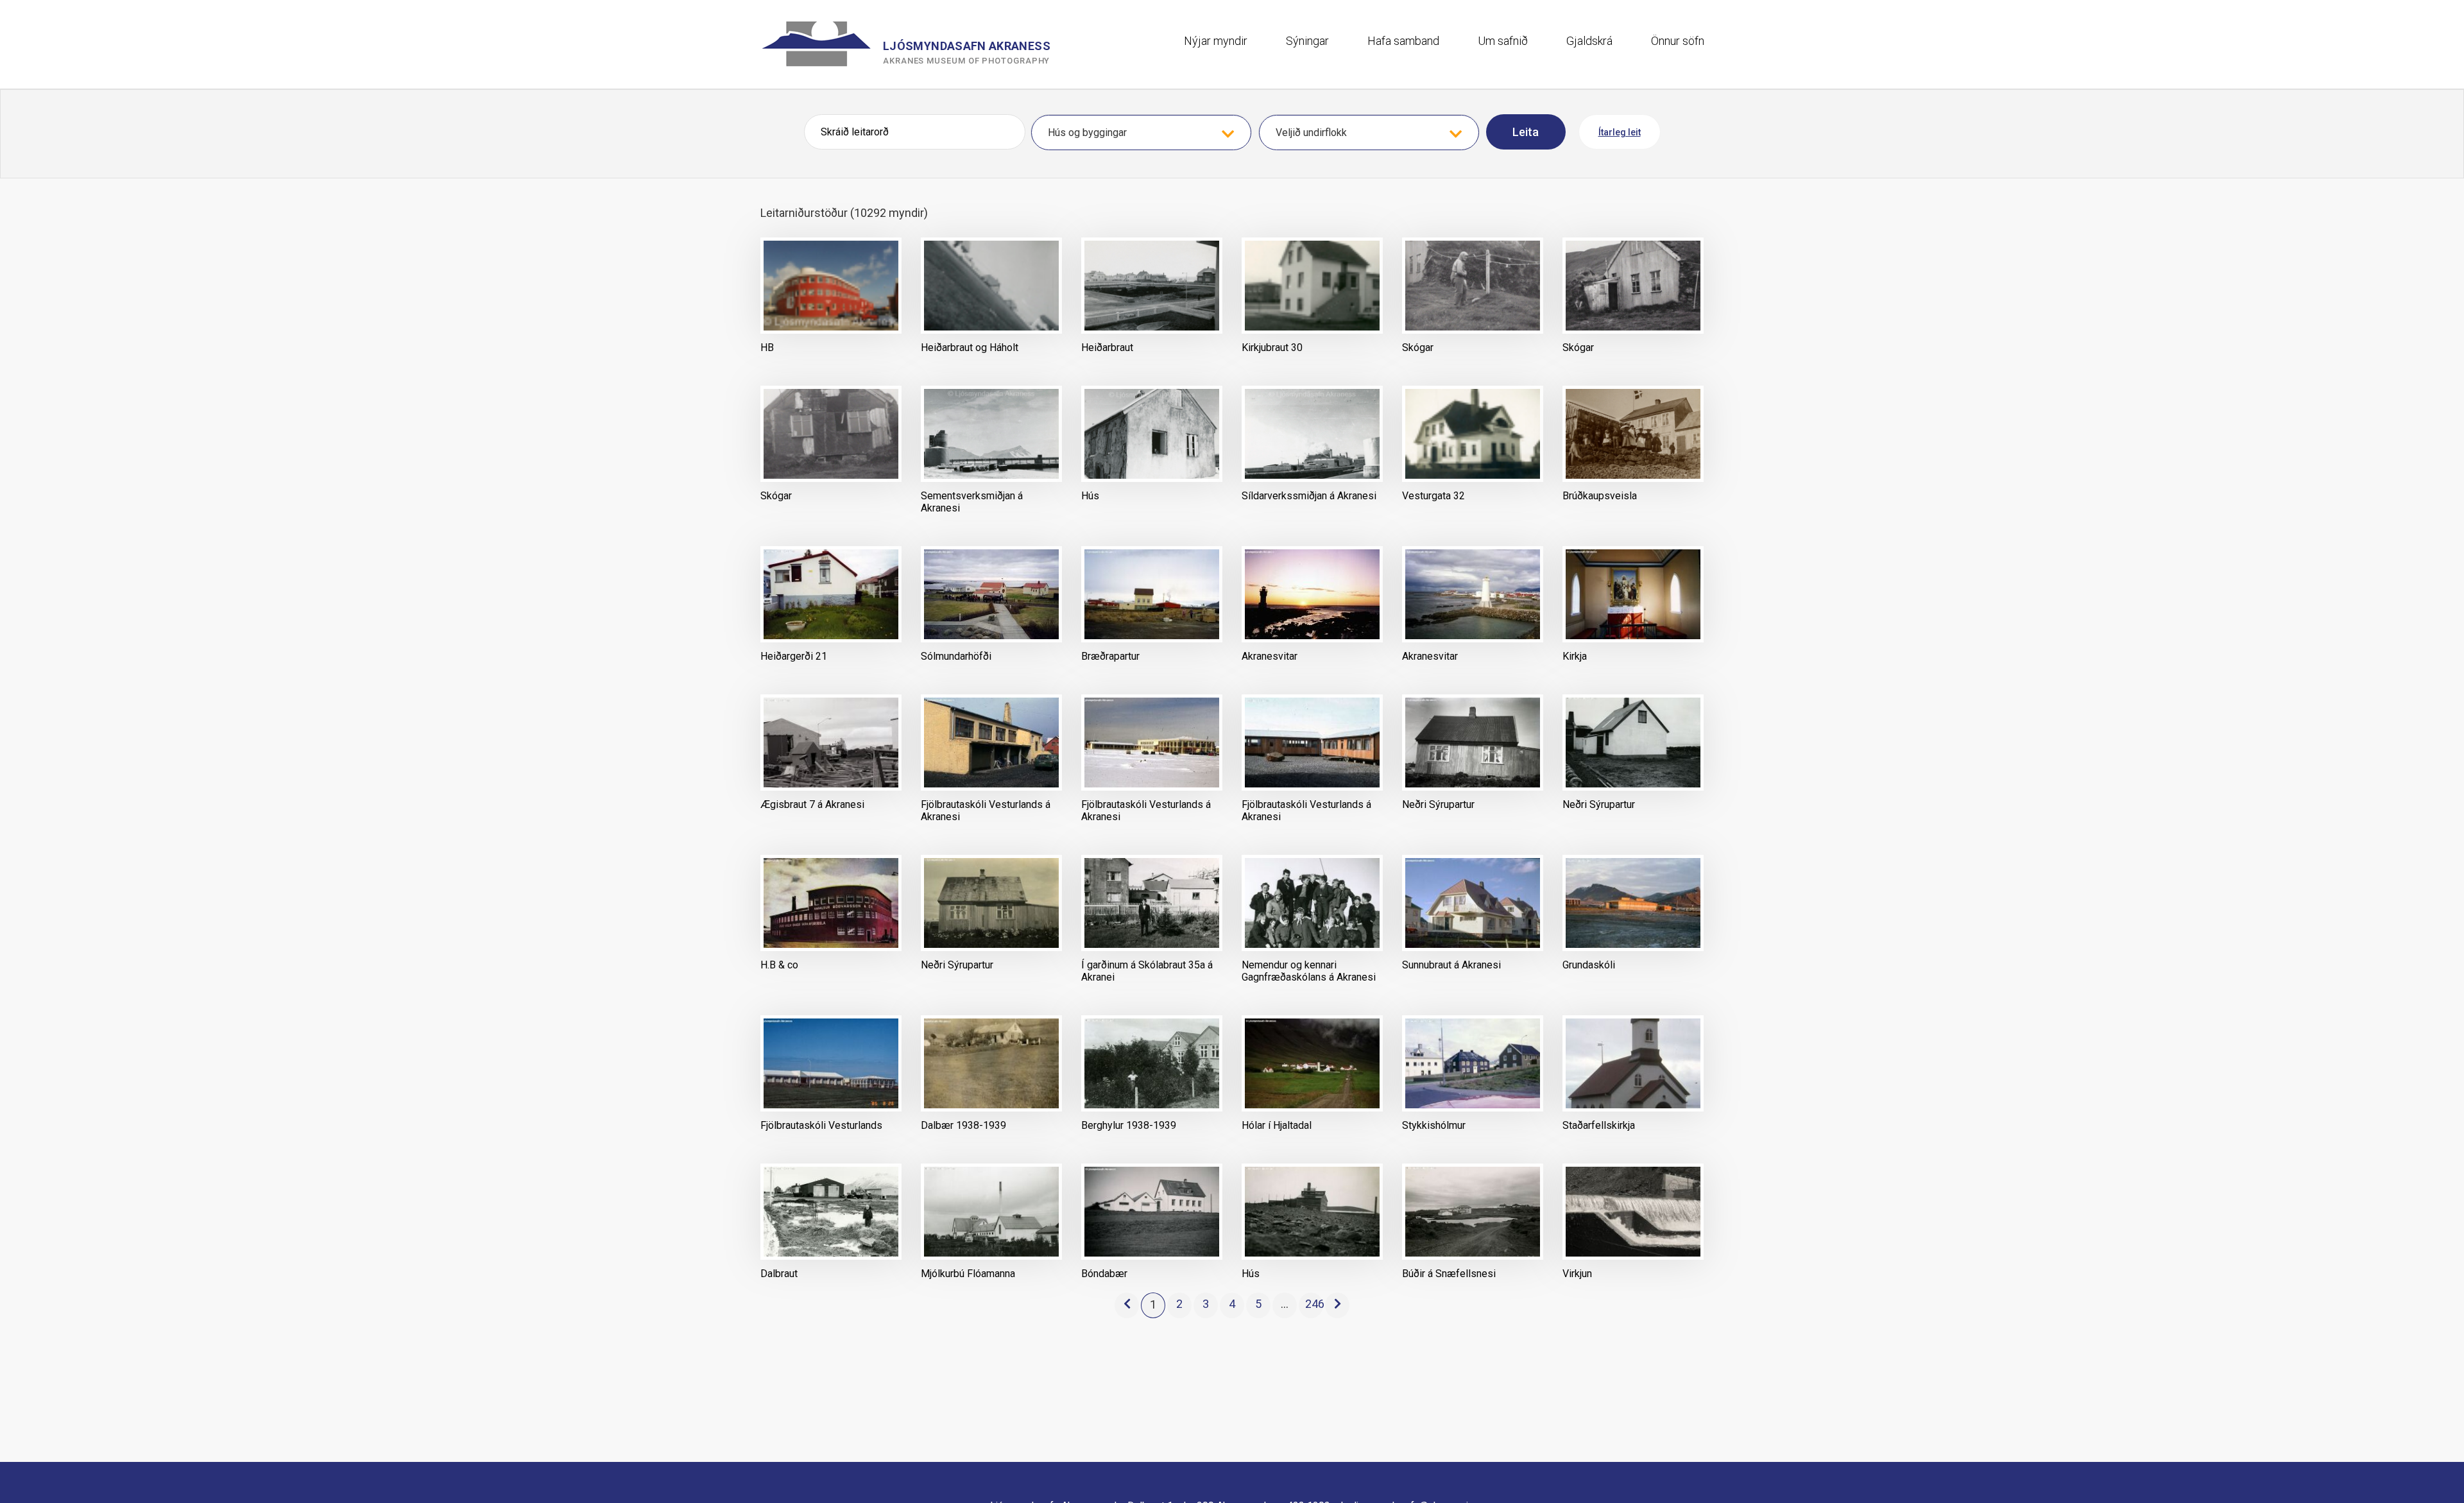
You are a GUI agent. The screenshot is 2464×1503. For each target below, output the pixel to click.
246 (1314, 1304)
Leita (1526, 132)
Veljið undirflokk (1311, 133)
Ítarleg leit (1620, 132)
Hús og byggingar (1087, 133)
